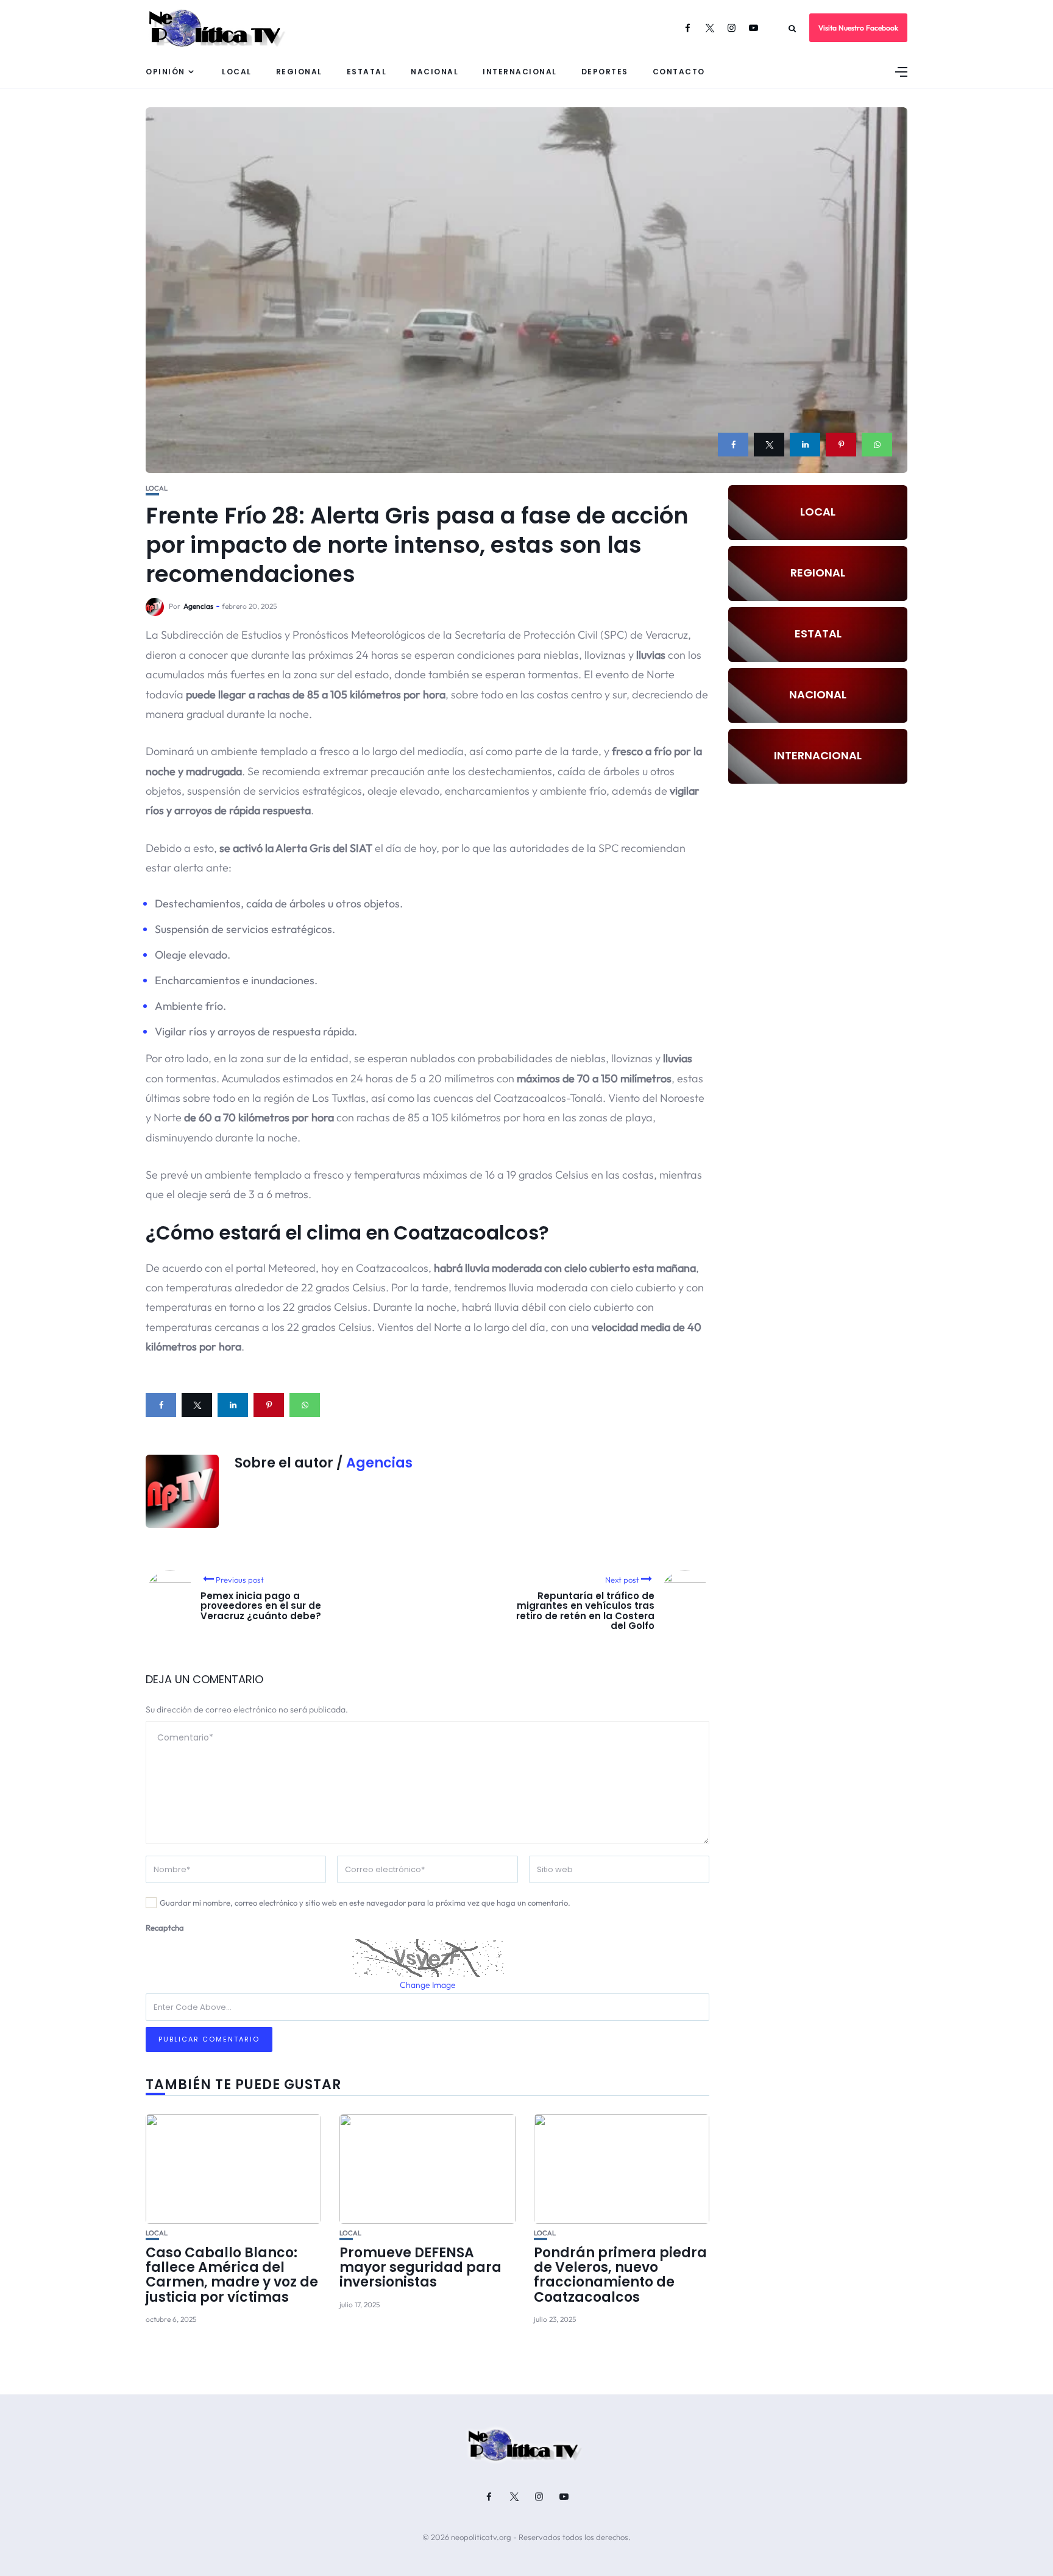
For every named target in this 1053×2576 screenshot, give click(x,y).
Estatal (367, 72)
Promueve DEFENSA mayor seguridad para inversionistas (420, 2267)
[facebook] (733, 445)
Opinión (165, 72)
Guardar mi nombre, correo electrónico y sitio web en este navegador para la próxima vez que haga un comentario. (365, 1903)
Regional (299, 72)
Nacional (434, 72)
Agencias (198, 606)
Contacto (679, 72)
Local (237, 72)
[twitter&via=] (769, 445)
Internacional (520, 72)
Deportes (605, 72)
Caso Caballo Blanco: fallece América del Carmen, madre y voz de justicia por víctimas (232, 2275)
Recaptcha (165, 1928)
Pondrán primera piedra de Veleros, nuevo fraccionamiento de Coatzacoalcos (620, 2275)
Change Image (428, 1985)
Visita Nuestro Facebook (858, 28)
